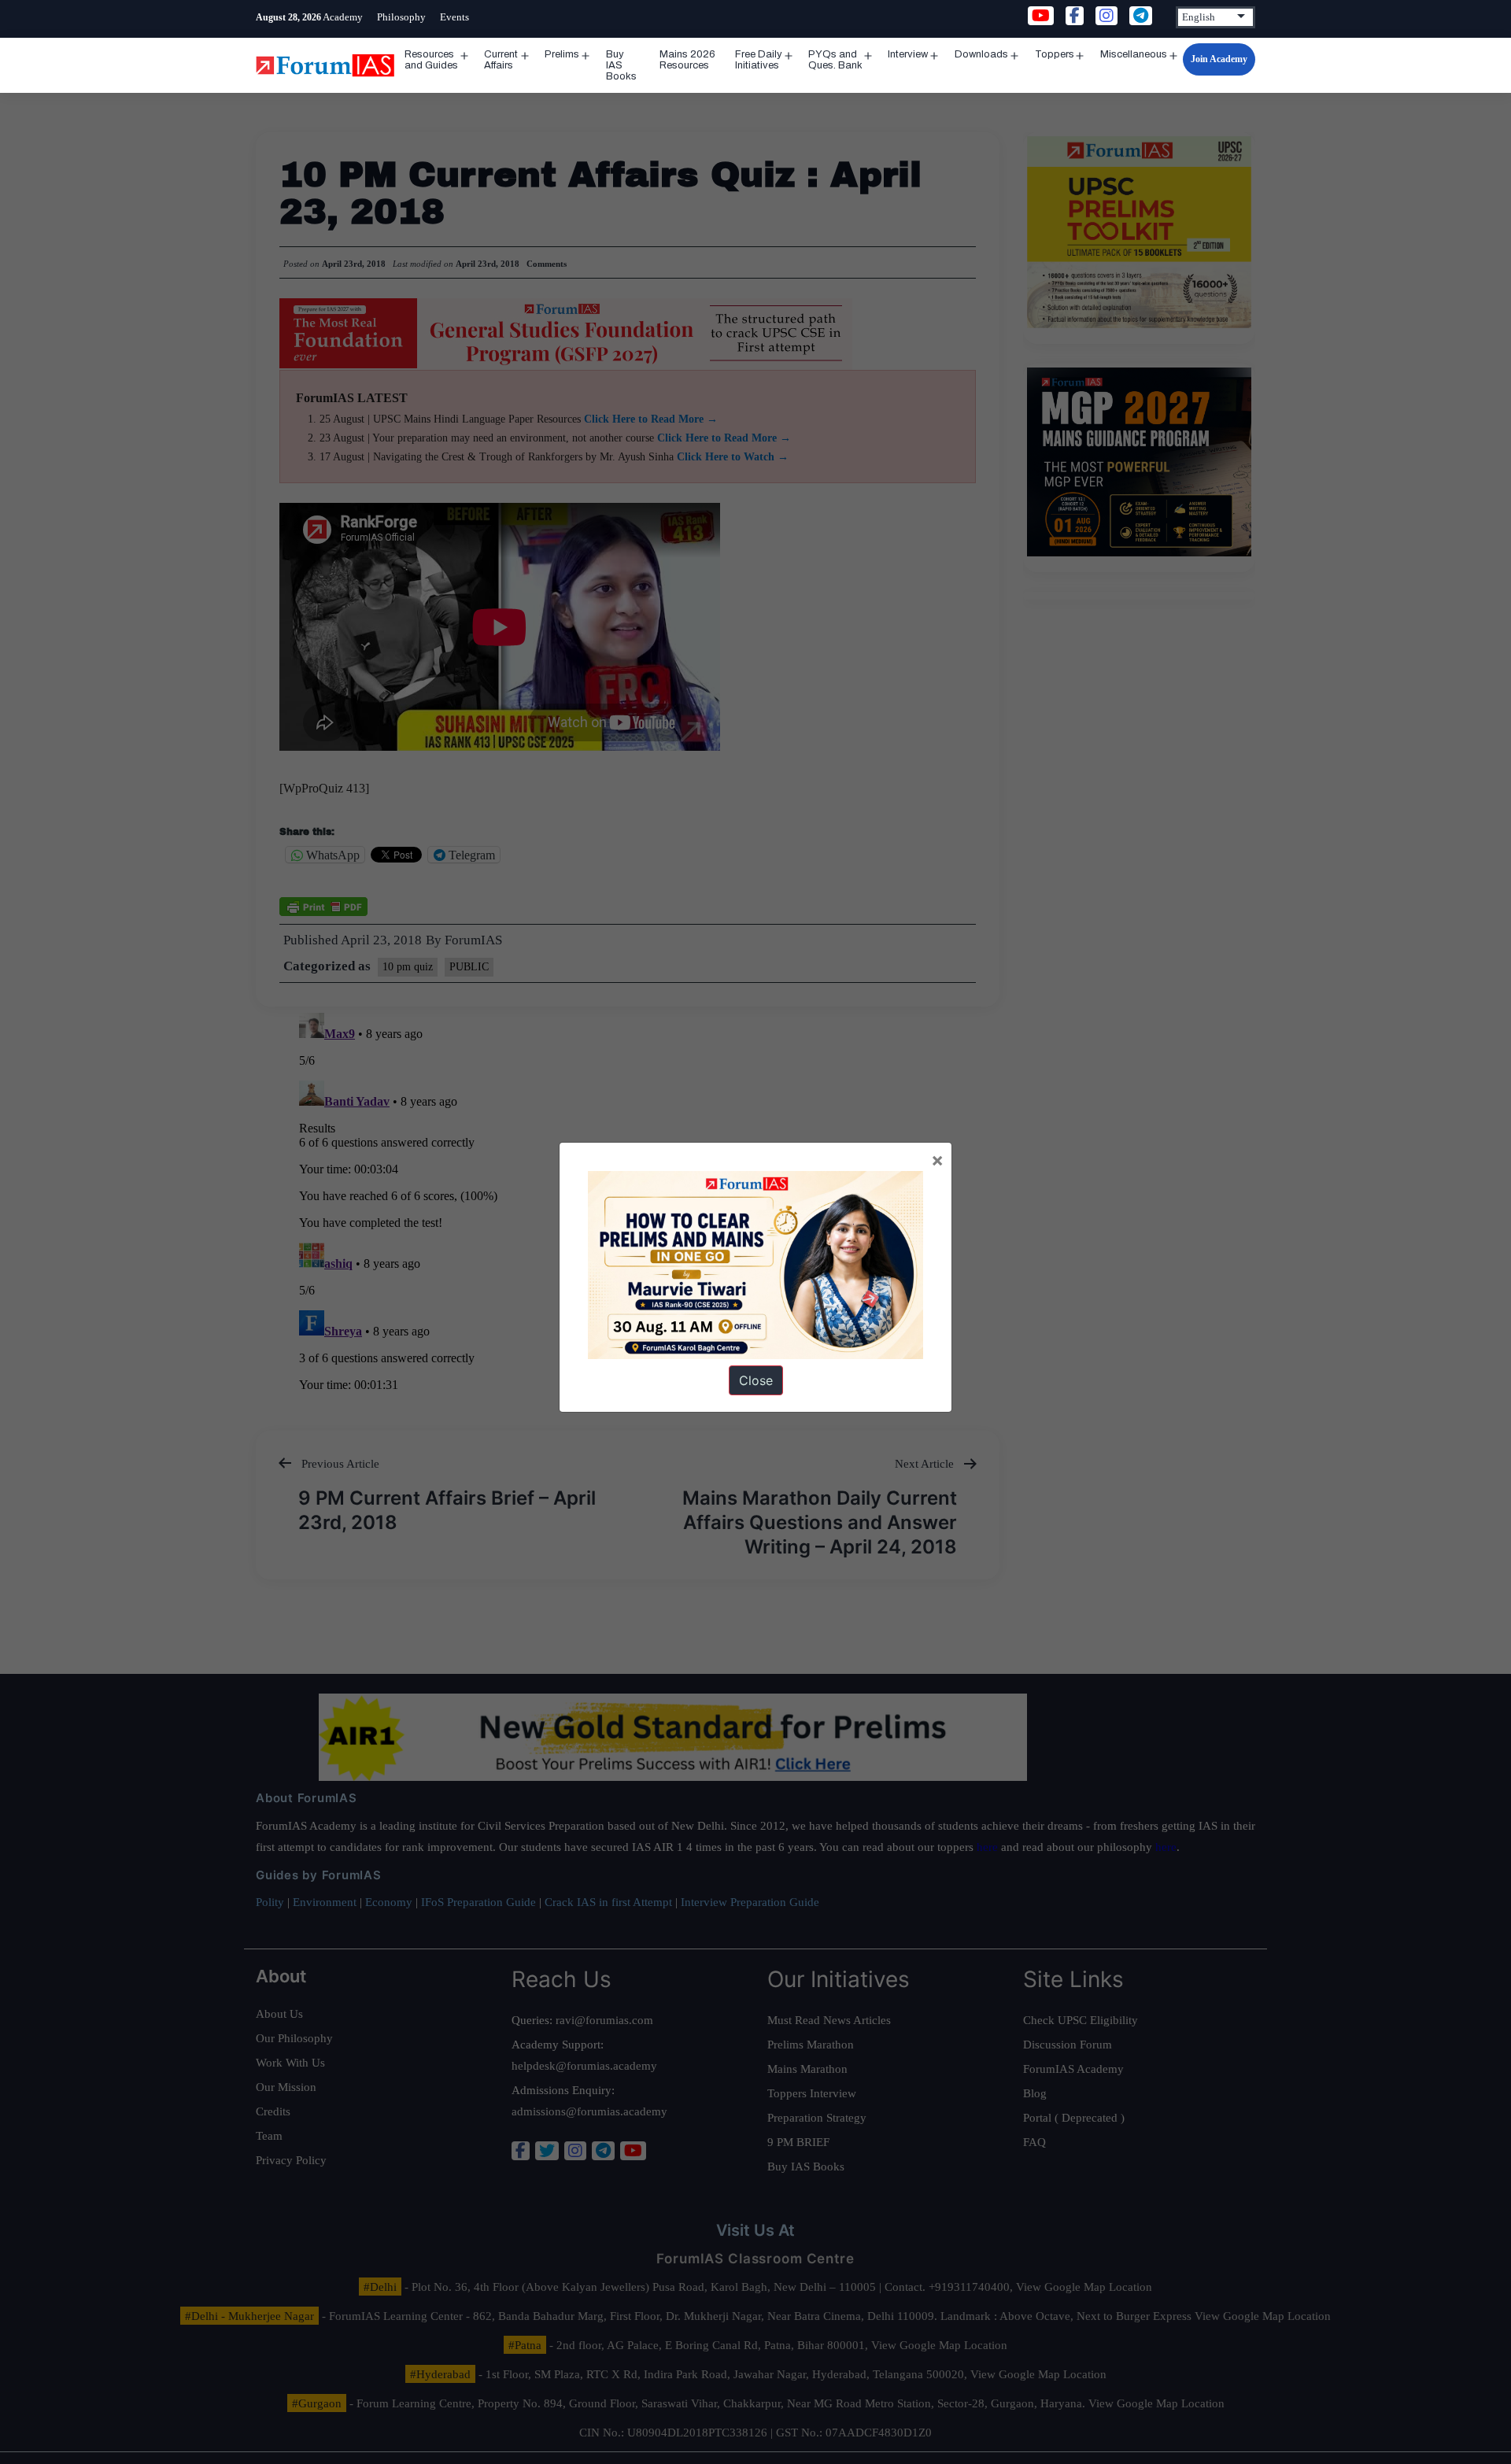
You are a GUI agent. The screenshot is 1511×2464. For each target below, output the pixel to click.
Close (756, 1380)
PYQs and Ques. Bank (835, 60)
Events (454, 17)
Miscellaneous (1134, 54)
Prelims (562, 54)
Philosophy (401, 17)
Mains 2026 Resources (687, 60)
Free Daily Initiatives (759, 60)
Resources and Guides (431, 60)
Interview (908, 54)
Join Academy (1219, 59)
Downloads (981, 54)
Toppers (1055, 54)
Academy (343, 17)
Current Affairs (501, 60)
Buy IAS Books (621, 65)
